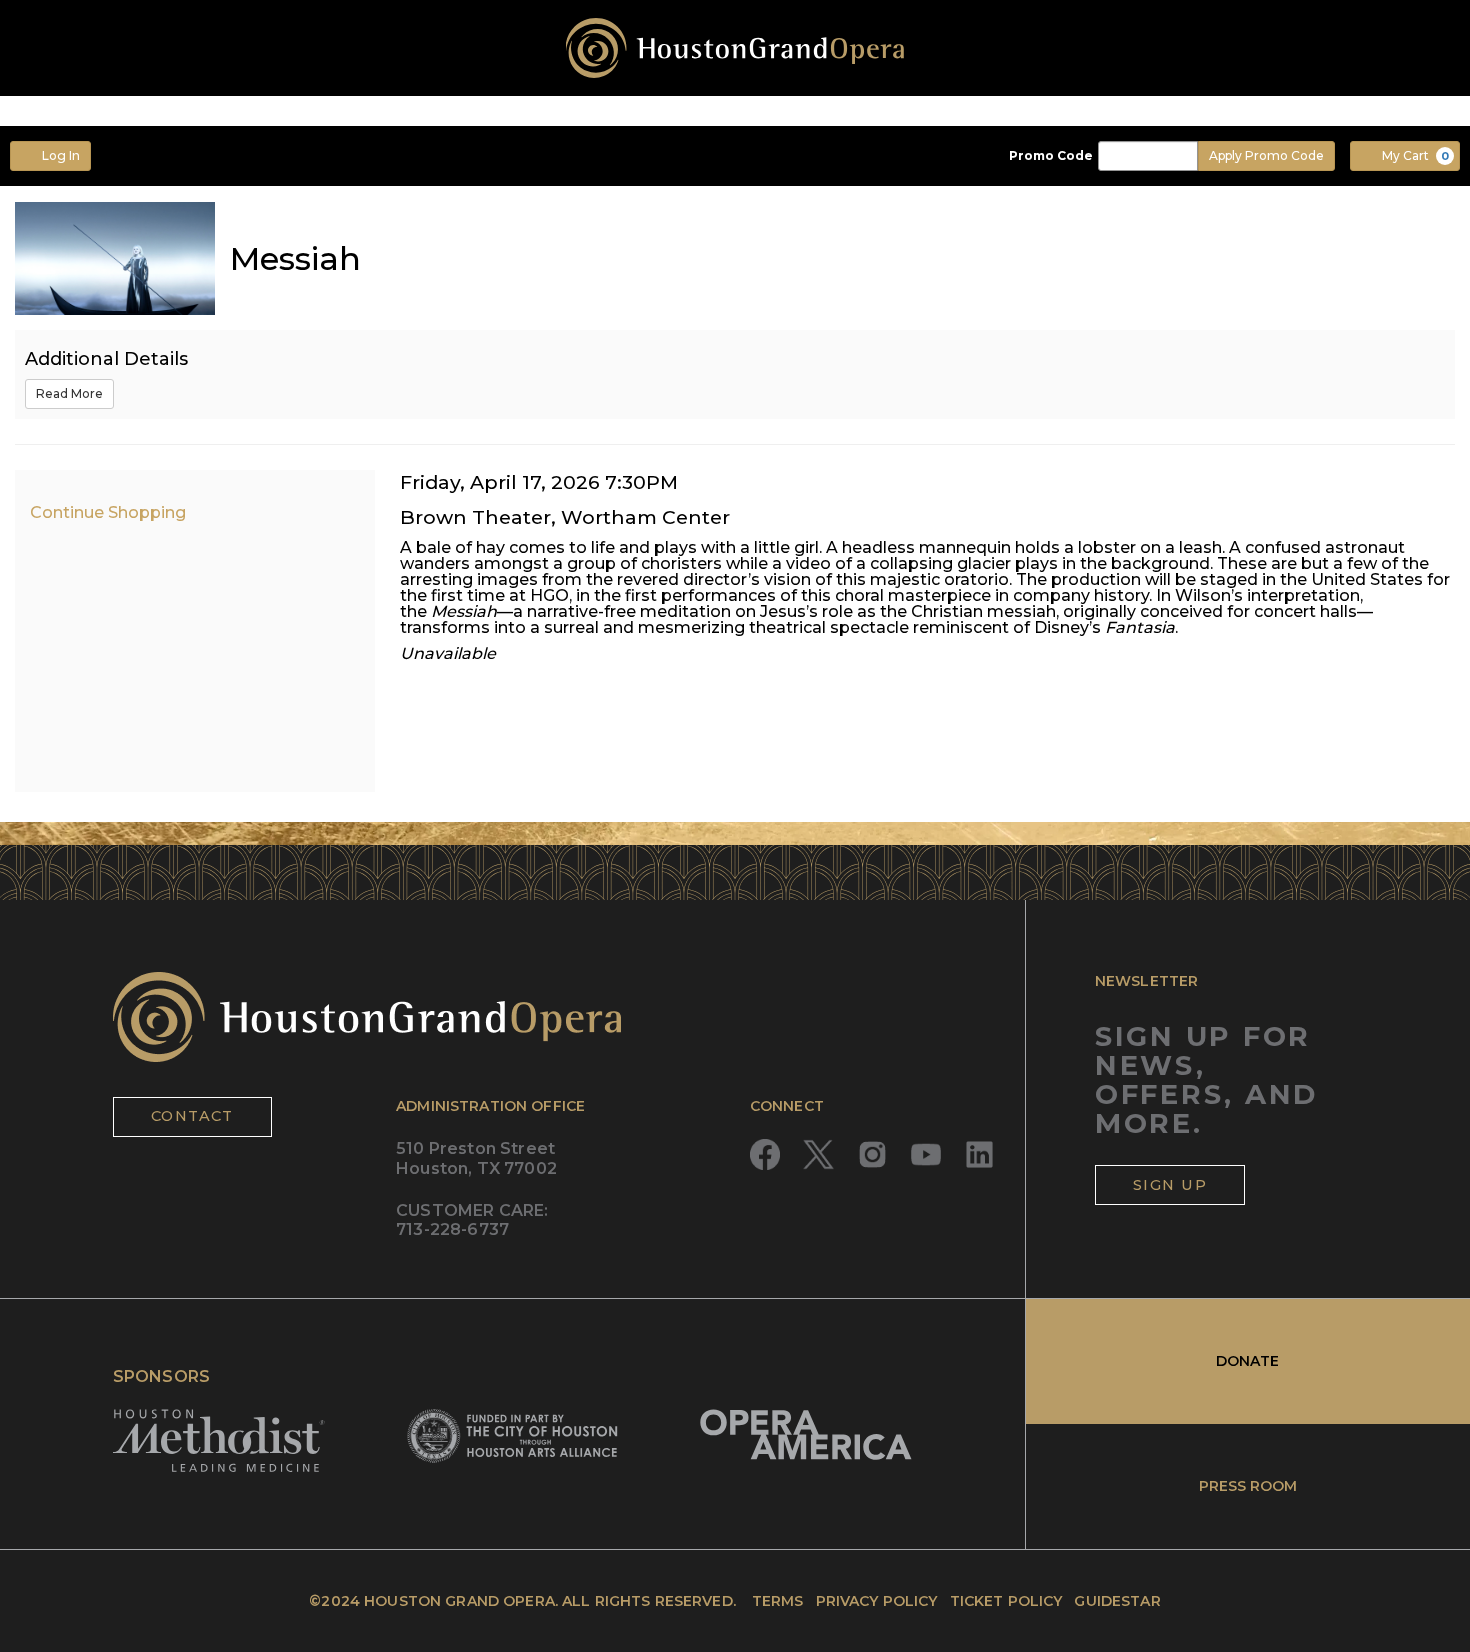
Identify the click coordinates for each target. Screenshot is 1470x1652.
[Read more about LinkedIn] (979, 1154)
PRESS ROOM (1248, 1486)
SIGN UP (1170, 1185)
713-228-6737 (452, 1229)
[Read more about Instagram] (872, 1154)
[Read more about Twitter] (818, 1154)
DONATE (1247, 1361)
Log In (61, 155)
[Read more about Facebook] (765, 1154)
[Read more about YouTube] (926, 1154)
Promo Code (1051, 156)
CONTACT (192, 1116)
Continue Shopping (108, 513)
